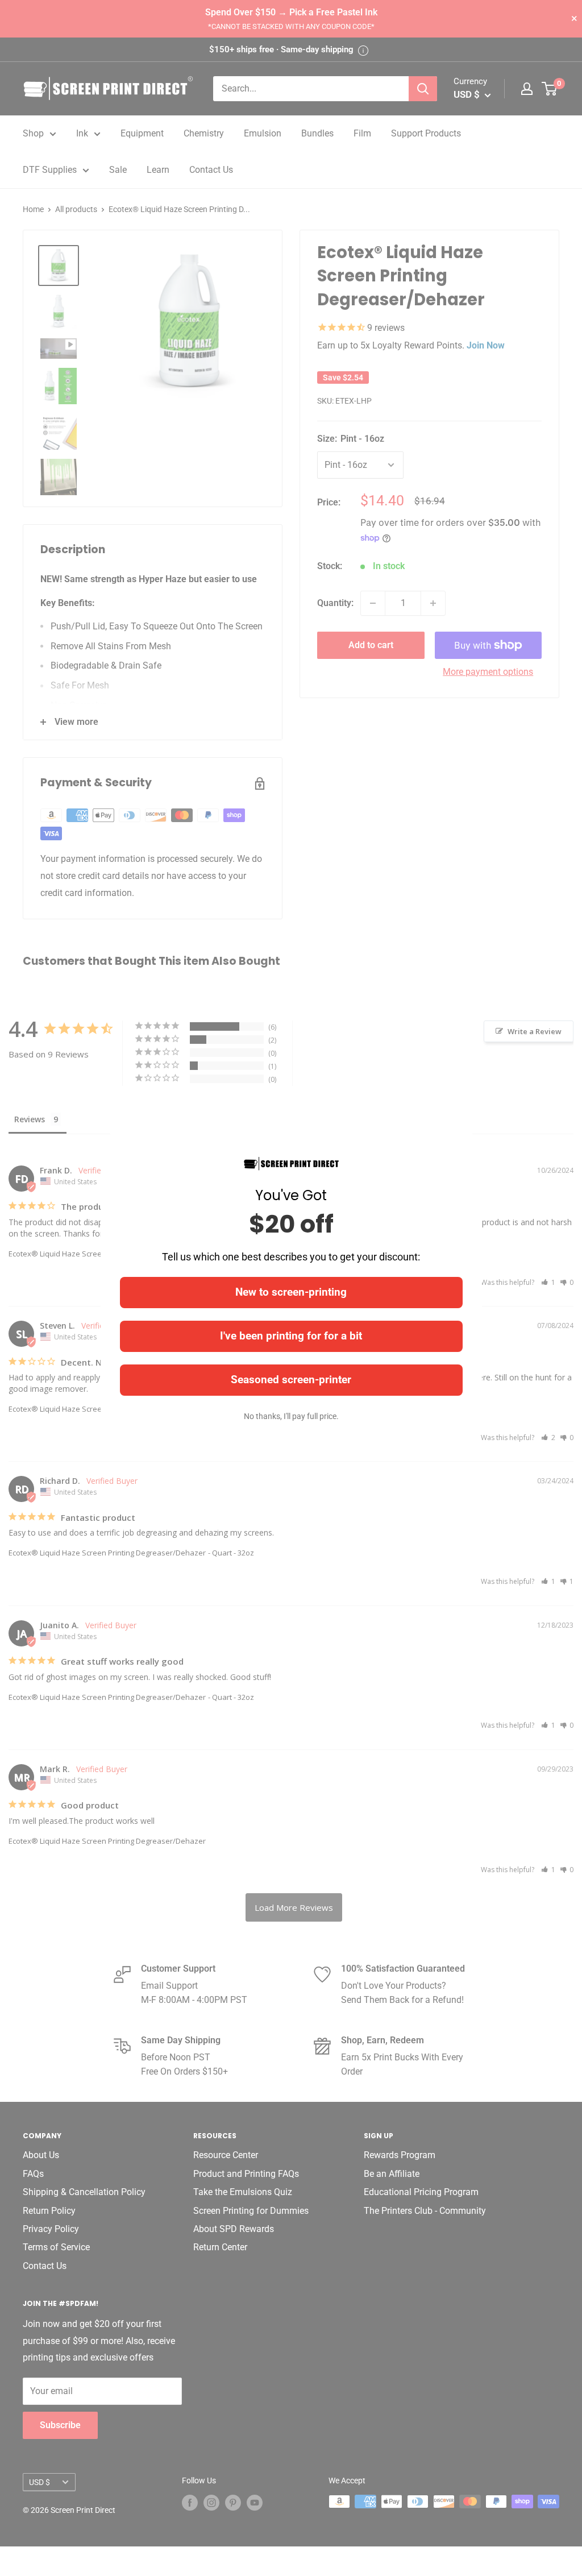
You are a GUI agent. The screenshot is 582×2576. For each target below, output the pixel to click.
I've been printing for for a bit (291, 1336)
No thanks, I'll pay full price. (291, 1416)
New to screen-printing (291, 1292)
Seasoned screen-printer (291, 1380)
